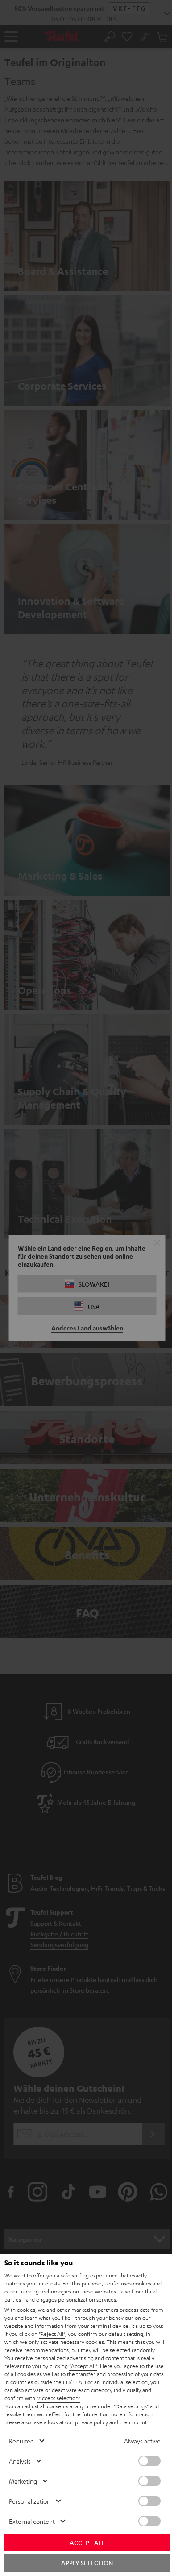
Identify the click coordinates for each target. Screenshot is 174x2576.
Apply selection (87, 2563)
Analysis (20, 2461)
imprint (138, 2422)
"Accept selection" (58, 2398)
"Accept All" (83, 2366)
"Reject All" (52, 2334)
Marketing (23, 2481)
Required (21, 2441)
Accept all (87, 2543)
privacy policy (91, 2422)
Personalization (30, 2501)
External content (32, 2521)
